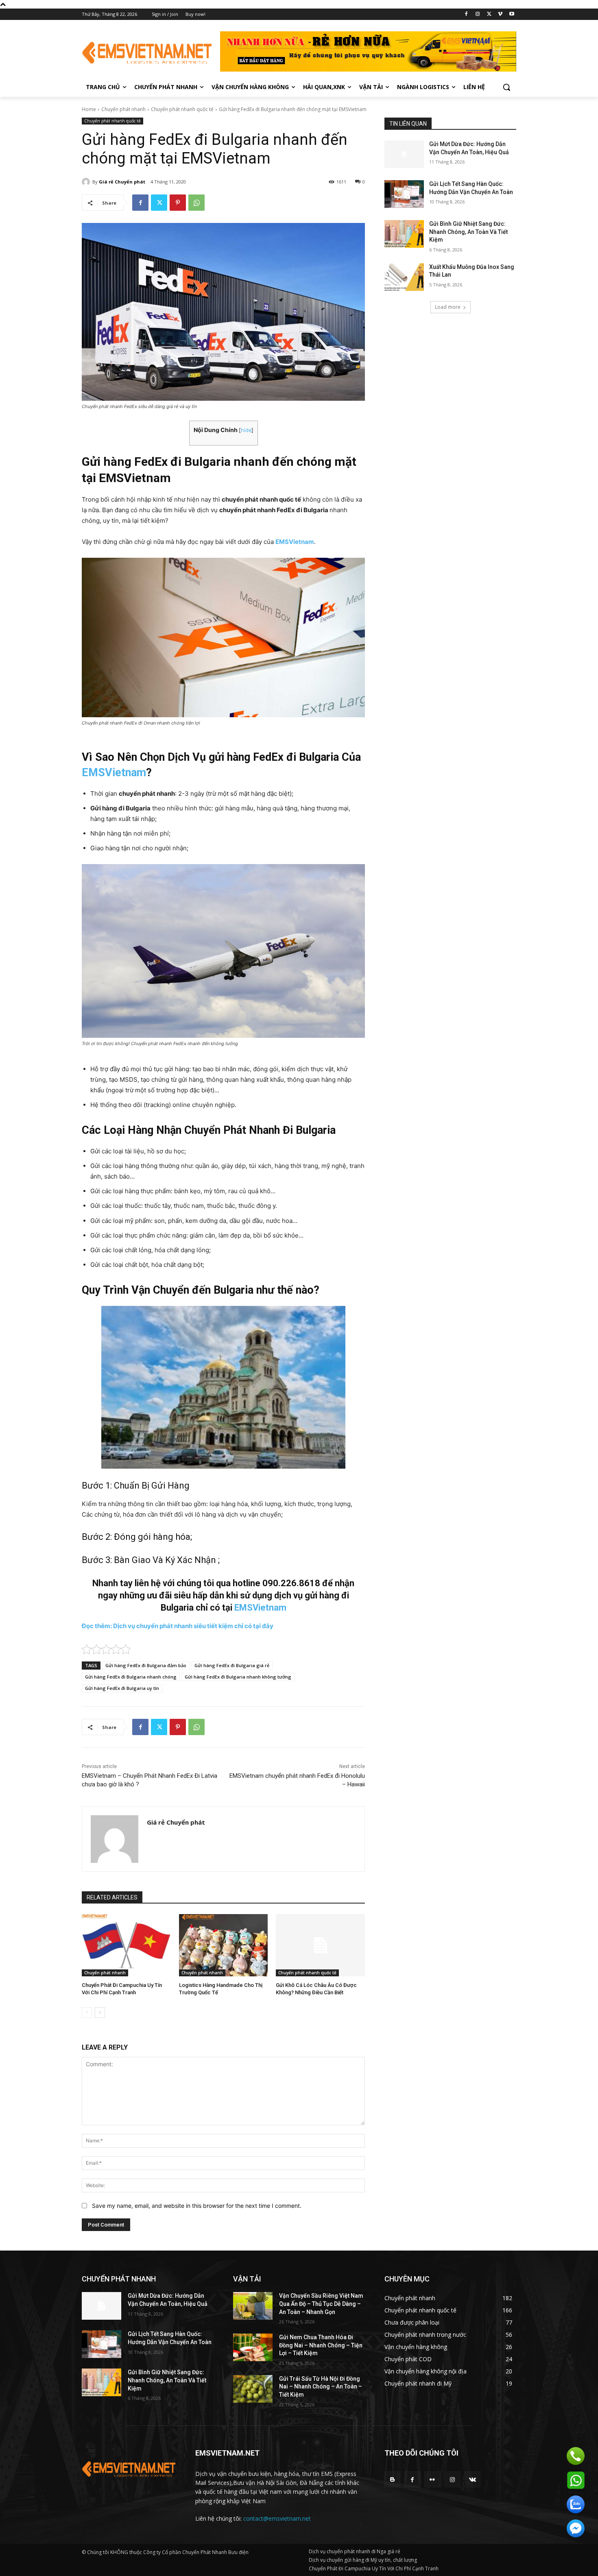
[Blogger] (392, 2479)
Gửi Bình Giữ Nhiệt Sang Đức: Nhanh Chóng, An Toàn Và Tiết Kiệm (468, 232)
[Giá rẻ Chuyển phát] (87, 182)
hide (246, 430)
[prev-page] (87, 2013)
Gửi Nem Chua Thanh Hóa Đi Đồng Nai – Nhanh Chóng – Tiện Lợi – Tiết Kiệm (321, 2345)
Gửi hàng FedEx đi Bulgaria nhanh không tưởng (238, 1677)
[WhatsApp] (196, 203)
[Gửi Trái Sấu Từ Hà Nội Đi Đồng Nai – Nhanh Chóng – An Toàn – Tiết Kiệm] (253, 2389)
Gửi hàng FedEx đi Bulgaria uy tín (122, 1688)
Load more (448, 307)
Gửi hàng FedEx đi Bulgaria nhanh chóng (131, 1677)
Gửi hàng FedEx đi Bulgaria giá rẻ (232, 1665)
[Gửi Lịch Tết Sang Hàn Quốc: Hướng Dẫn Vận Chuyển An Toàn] (404, 194)
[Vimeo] (500, 14)
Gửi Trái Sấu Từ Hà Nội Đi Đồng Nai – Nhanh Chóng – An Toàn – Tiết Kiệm (321, 2387)
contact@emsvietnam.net (277, 2518)
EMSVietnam (114, 773)
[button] (506, 87)
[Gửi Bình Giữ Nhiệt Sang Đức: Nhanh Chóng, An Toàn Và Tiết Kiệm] (404, 234)
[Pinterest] (178, 203)
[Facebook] (466, 14)
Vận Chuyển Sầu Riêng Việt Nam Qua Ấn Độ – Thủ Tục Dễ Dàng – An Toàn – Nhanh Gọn (321, 2304)
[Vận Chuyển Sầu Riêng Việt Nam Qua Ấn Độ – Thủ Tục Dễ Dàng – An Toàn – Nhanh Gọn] (253, 2306)
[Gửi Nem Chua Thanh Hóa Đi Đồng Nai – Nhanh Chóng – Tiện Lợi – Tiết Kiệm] (253, 2347)
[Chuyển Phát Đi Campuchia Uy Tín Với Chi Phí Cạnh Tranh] (126, 1945)
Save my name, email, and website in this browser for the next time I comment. (197, 2206)
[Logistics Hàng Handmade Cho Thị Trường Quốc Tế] (224, 1945)
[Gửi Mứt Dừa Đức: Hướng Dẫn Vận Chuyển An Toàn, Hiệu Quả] (404, 154)
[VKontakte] (473, 2479)
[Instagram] (478, 14)
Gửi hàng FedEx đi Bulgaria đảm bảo (146, 1665)
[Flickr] (432, 2479)
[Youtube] (512, 14)
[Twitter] (489, 14)
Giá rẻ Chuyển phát (122, 182)
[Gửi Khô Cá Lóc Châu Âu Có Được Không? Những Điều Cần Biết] (320, 1945)
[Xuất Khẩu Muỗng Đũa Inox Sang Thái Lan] (404, 277)
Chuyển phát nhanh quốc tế (182, 109)
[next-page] (100, 2013)
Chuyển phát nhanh (123, 109)
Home (89, 109)
